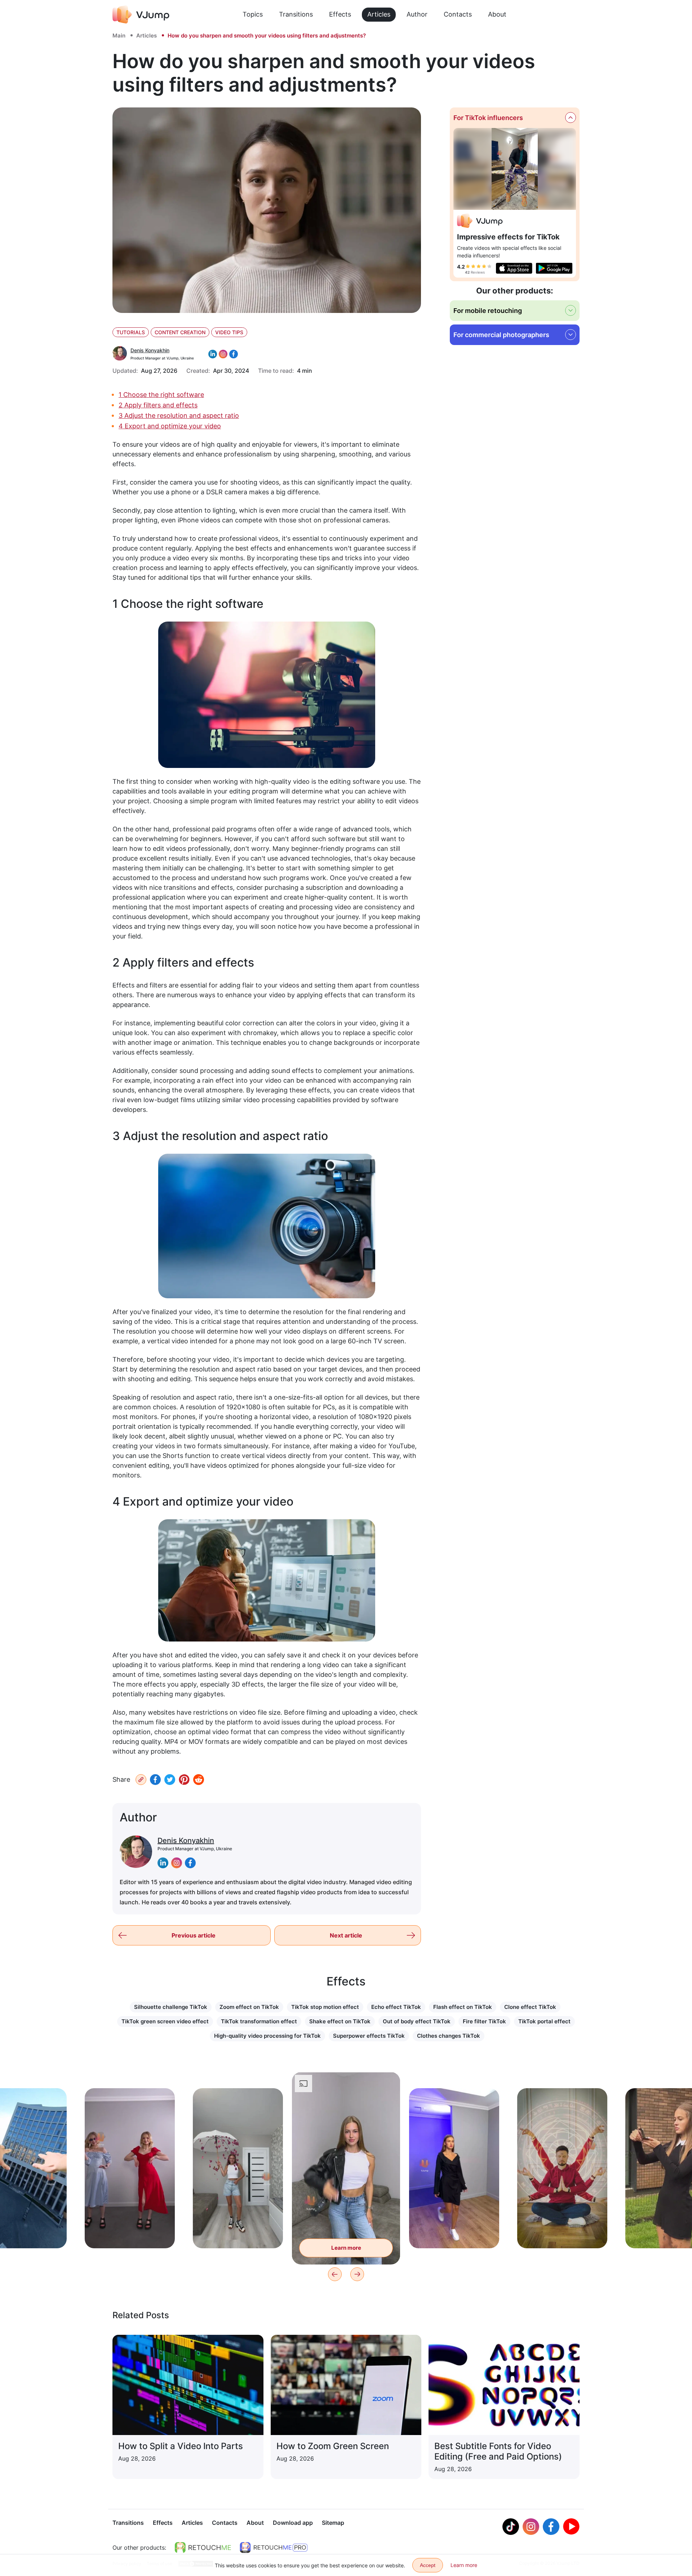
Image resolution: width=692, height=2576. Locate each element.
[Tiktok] (511, 2527)
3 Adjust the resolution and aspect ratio (179, 416)
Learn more (130, 2232)
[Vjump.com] (480, 222)
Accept (428, 2565)
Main (119, 36)
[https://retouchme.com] (203, 2548)
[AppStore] (514, 268)
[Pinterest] (184, 1780)
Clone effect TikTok (530, 2007)
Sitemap (333, 2523)
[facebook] (190, 1863)
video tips (229, 332)
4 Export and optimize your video (170, 426)
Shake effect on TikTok (340, 2021)
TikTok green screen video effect (165, 2021)
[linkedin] (163, 1863)
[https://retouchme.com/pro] (274, 2548)
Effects (340, 14)
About (497, 14)
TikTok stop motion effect (325, 2007)
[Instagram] (531, 2527)
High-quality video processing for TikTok (267, 2036)
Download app (293, 2523)
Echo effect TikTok (396, 2007)
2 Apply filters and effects (158, 405)
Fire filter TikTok (484, 2021)
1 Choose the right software (161, 395)
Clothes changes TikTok (449, 2036)
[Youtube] (571, 2527)
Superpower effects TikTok (369, 2036)
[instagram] (177, 1863)
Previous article (194, 1935)
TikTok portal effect (544, 2021)
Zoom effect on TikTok (249, 2007)
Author (417, 14)
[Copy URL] (141, 1780)
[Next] (357, 2274)
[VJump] (141, 14)
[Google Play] (554, 268)
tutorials (131, 332)
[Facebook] (155, 1780)
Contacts (458, 14)
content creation (180, 332)
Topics (253, 14)
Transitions (296, 14)
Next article (346, 1935)
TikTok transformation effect (259, 2021)
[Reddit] (199, 1780)
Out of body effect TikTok (417, 2021)
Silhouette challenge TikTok (171, 2007)
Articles (379, 14)
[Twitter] (170, 1780)
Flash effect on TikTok (463, 2007)
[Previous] (335, 2274)
